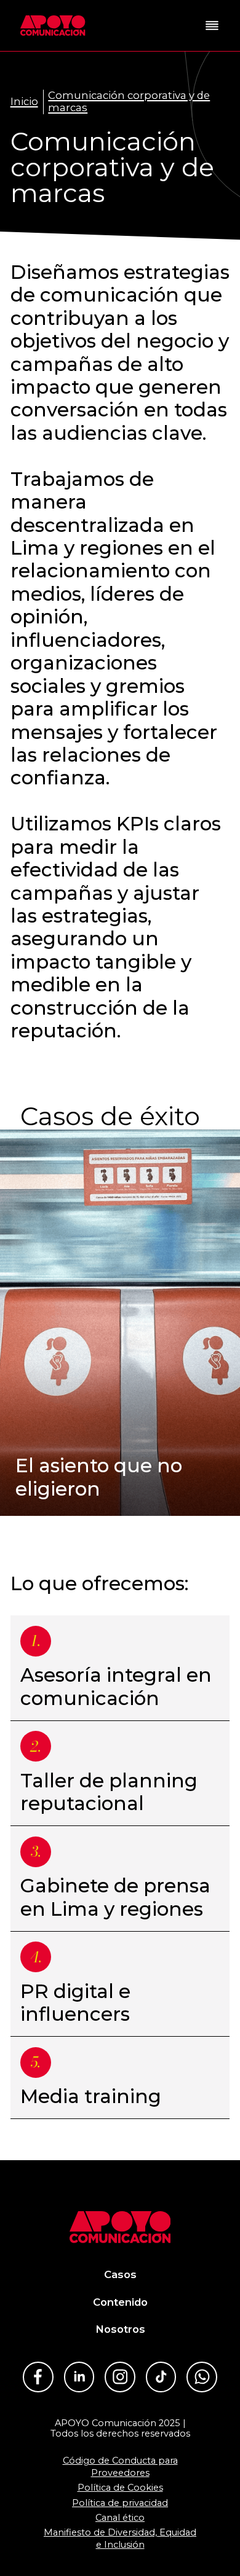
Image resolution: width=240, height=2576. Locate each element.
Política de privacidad (120, 2503)
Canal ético (120, 2518)
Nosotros (120, 2329)
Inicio (24, 102)
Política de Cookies (120, 2488)
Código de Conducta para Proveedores (120, 2467)
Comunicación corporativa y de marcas (129, 102)
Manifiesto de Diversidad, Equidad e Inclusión (120, 2539)
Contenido (120, 2302)
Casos (120, 2274)
